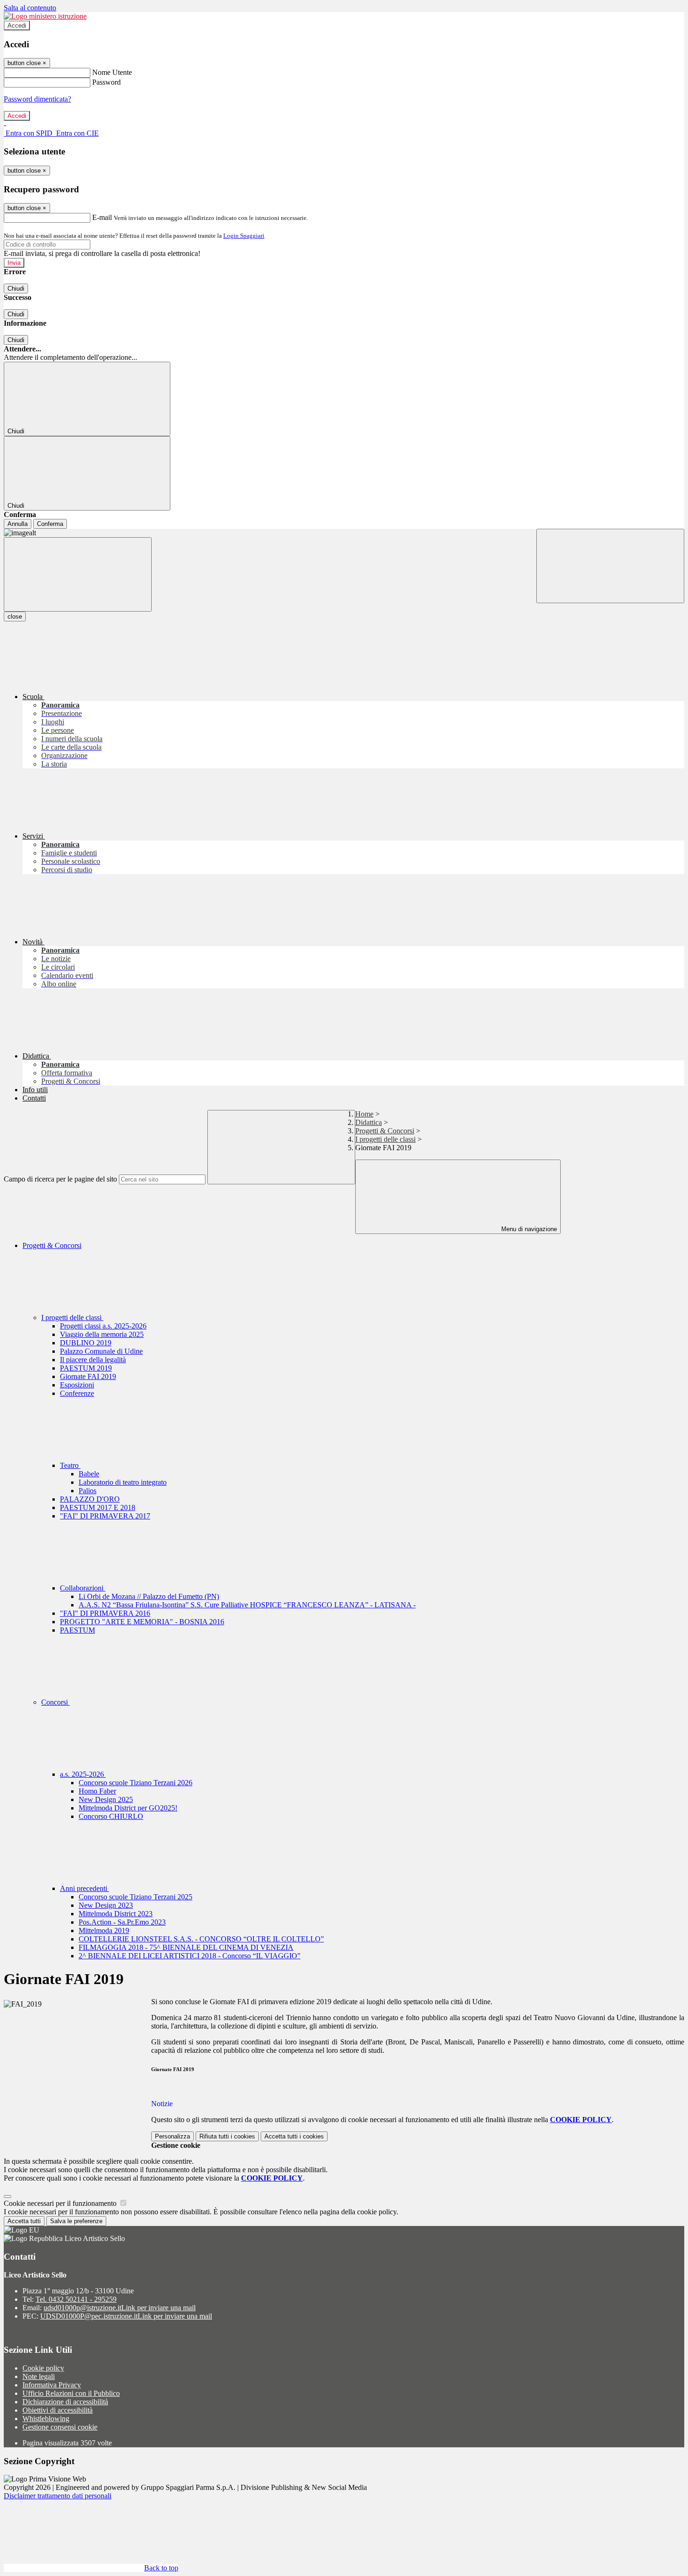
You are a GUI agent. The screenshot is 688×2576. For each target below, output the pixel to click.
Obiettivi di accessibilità (58, 2410)
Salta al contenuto (30, 8)
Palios (88, 1491)
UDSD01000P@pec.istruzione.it (126, 2316)
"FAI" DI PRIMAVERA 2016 (105, 1613)
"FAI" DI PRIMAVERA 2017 (105, 1516)
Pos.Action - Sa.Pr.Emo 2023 (122, 1922)
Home (364, 1114)
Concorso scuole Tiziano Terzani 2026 (135, 1783)
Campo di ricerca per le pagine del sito (60, 1179)
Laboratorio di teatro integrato (123, 1482)
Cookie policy (43, 2368)
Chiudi (16, 288)
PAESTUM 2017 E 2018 (98, 1507)
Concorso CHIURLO (111, 1816)
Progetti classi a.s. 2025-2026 (103, 1326)
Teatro (70, 1465)
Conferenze (77, 1393)
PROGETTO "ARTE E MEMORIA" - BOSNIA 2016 (142, 1622)
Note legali (39, 2376)
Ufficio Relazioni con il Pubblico (71, 2393)
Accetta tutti (294, 2136)
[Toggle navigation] (78, 574)
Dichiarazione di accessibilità (65, 2402)
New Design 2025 (106, 1799)
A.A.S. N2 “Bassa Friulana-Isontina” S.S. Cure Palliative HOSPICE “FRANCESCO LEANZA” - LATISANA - (247, 1605)
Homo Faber (97, 1791)
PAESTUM (77, 1630)
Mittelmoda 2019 (104, 1930)
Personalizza (172, 2136)
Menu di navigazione (528, 1229)
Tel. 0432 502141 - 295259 (76, 2299)
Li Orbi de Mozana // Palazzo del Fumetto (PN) (149, 1596)
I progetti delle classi (385, 1139)
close (15, 617)
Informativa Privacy (52, 2385)
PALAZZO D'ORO (90, 1499)
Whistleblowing (46, 2419)
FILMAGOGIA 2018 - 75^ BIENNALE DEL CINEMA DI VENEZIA (186, 1947)
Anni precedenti (84, 1888)
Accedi (17, 26)
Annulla (18, 524)
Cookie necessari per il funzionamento (61, 2203)
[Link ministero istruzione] (45, 16)
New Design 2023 (106, 1905)
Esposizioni (77, 1385)
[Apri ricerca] (610, 566)
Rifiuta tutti (227, 2136)
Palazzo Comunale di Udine (101, 1351)
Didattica (369, 1122)
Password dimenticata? (37, 99)
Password (106, 82)
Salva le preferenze (76, 2221)
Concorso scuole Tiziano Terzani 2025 (135, 1897)
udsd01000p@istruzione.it (120, 2308)
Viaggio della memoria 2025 (102, 1334)
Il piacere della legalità (93, 1360)
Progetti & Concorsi (385, 1131)
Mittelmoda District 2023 (116, 1914)
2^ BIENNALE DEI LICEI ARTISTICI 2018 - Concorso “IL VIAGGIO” (190, 1956)
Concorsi (55, 1702)
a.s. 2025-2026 (83, 1774)
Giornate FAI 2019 (88, 1376)
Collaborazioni (83, 1588)
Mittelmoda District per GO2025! (128, 1808)
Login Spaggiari (244, 236)
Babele (89, 1474)
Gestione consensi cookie (60, 2427)
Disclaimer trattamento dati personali (58, 2496)
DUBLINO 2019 (86, 1343)
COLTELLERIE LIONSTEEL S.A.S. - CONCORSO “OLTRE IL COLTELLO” (201, 1939)
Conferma (50, 524)
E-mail (102, 217)
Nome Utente (112, 72)
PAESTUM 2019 (86, 1368)
